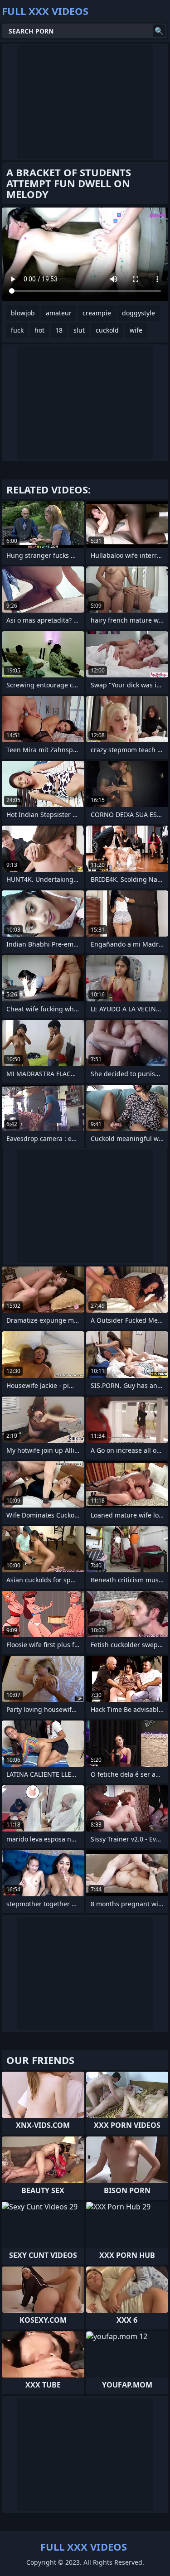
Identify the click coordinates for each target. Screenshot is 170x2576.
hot (39, 330)
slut (79, 330)
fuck (17, 330)
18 (59, 330)
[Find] (159, 31)
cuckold (107, 330)
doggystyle (138, 313)
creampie (97, 313)
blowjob (23, 313)
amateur (59, 313)
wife (136, 330)
